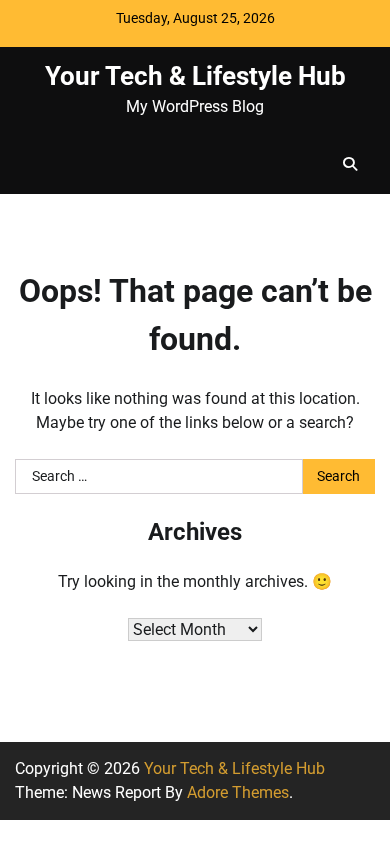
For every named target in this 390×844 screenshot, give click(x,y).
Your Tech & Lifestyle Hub (195, 76)
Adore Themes (238, 792)
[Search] (350, 164)
